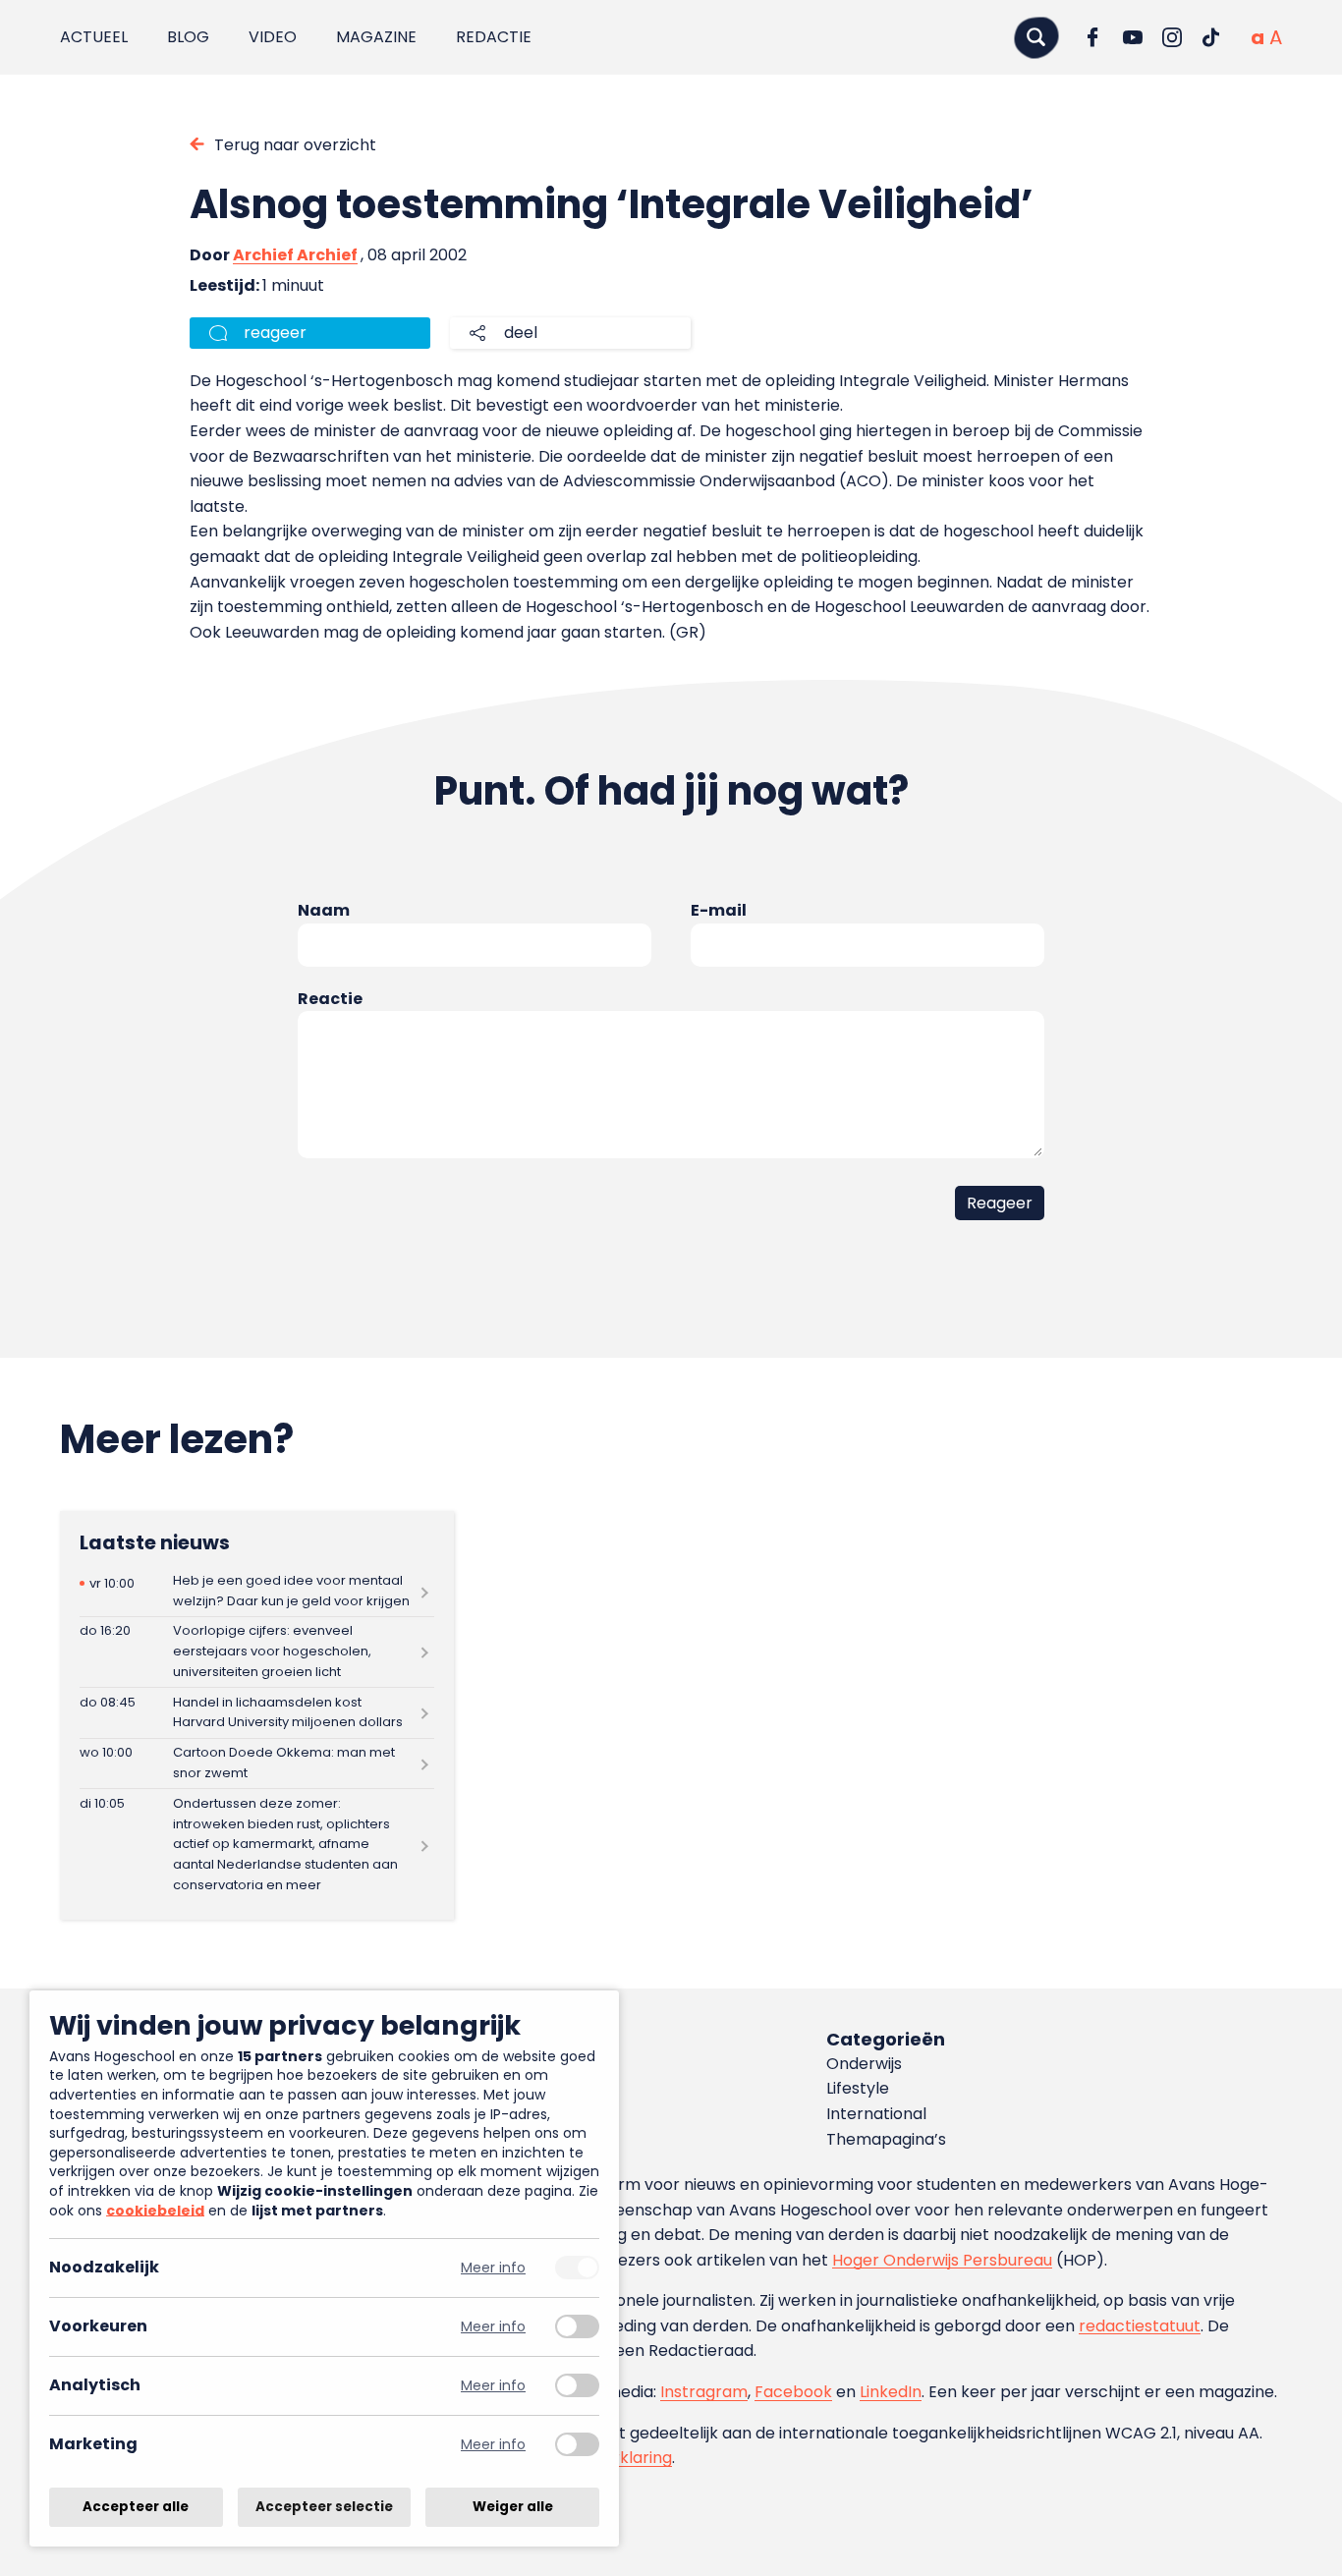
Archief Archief (295, 255)
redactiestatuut (1140, 2326)
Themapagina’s (886, 2139)
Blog (188, 37)
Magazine (376, 37)
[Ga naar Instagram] (1172, 37)
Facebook (793, 2392)
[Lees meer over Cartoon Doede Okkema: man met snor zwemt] (257, 1764)
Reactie (330, 999)
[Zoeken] (1036, 37)
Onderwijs (864, 2064)
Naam (324, 910)
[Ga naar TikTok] (1211, 37)
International (876, 2114)
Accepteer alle (136, 2507)
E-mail (719, 910)
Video (273, 37)
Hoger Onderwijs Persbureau (942, 2260)
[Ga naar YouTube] (1133, 37)
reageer (275, 333)
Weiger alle (513, 2507)
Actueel (94, 37)
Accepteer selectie (324, 2507)
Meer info (493, 2268)
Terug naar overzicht (295, 145)
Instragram (704, 2392)
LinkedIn (891, 2392)
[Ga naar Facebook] (1093, 37)
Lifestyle (858, 2088)
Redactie (494, 37)
